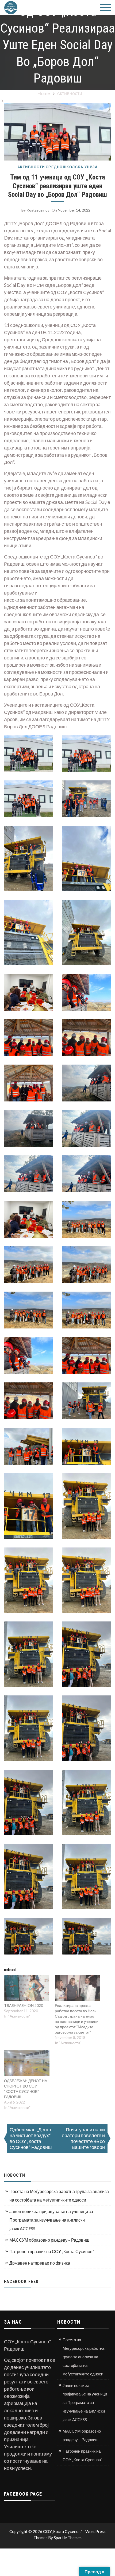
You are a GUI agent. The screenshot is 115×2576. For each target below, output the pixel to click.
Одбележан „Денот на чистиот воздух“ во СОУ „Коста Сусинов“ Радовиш (31, 2138)
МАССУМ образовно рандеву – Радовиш (49, 2240)
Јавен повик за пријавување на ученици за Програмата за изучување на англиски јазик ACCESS (51, 2220)
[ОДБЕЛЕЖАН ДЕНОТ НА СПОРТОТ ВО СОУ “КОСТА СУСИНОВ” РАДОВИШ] (27, 2063)
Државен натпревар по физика (40, 2263)
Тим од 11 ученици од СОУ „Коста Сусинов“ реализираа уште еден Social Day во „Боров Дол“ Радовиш (57, 186)
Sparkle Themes (68, 2538)
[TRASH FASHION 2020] (27, 1988)
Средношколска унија (72, 167)
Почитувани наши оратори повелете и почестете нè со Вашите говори (83, 2138)
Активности (31, 167)
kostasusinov (38, 210)
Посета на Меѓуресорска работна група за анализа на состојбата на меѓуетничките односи (59, 2196)
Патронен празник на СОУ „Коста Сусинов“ (52, 2251)
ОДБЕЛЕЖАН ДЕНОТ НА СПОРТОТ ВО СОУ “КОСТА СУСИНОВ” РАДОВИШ (26, 2089)
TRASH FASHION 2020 (24, 2005)
